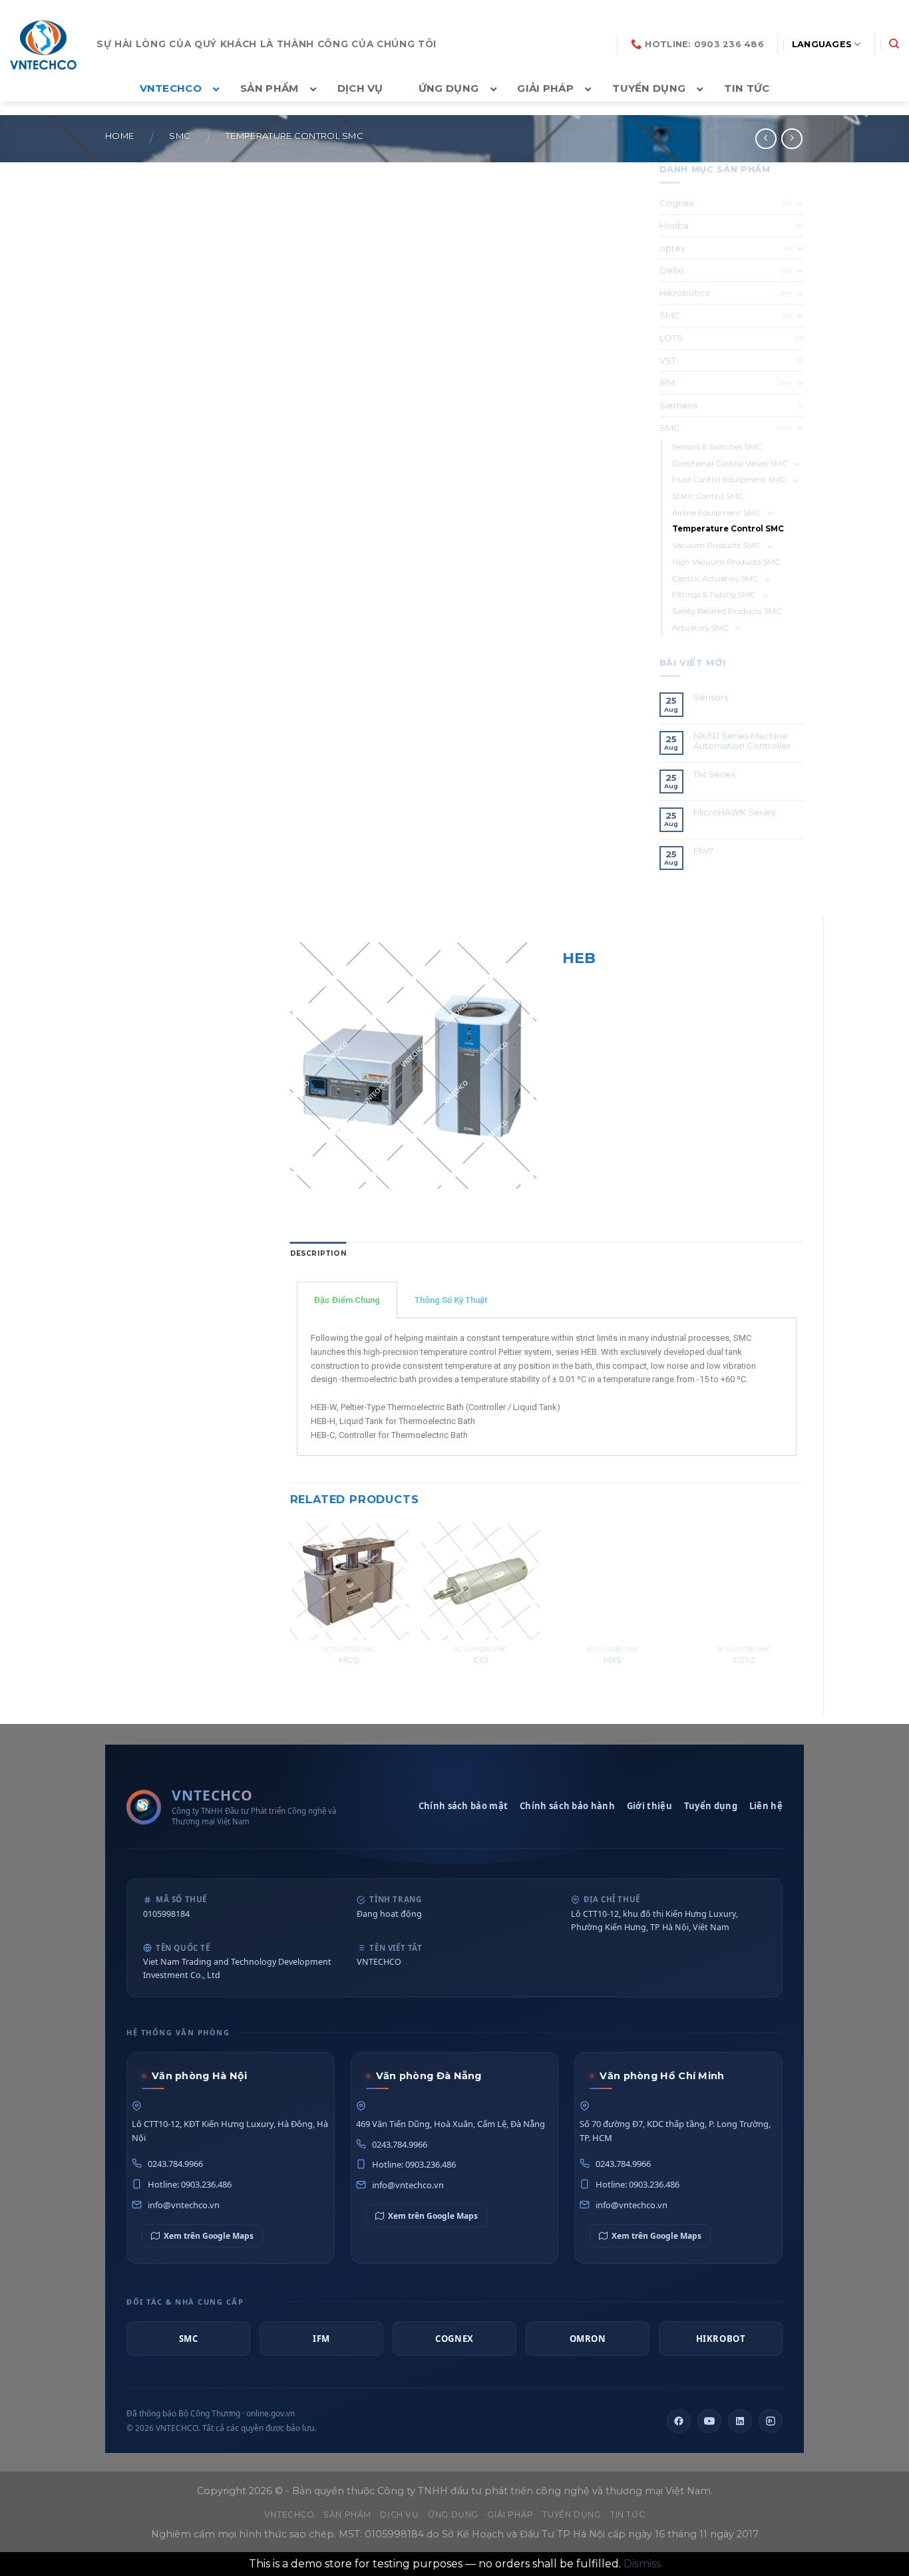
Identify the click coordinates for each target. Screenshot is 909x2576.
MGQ (349, 1660)
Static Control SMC (708, 496)
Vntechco (289, 2514)
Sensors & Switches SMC (717, 447)
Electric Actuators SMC (715, 579)
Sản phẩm (347, 2514)
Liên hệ (766, 1806)
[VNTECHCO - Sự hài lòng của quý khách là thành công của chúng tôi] (43, 45)
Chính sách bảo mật (463, 1806)
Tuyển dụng (711, 1806)
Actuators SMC (700, 628)
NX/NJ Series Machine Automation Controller (742, 741)
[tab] (318, 1254)
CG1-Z (744, 1660)
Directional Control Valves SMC (730, 464)
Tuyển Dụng (572, 2514)
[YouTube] (709, 2421)
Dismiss (642, 2564)
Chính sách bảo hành (567, 1806)
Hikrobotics (684, 293)
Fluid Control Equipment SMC (729, 480)
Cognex (677, 203)
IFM (667, 382)
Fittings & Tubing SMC (714, 595)
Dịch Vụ (399, 2514)
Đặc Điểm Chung (347, 1300)
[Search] (894, 44)
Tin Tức (628, 2514)
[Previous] (291, 1608)
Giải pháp (510, 2514)
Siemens (678, 405)
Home (119, 136)
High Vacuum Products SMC (726, 562)
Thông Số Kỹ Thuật (451, 1300)
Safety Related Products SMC (727, 611)
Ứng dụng (453, 2514)
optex (672, 248)
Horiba (674, 225)
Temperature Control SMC (294, 136)
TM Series (715, 775)
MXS (612, 1660)
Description (318, 1253)
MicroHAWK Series (734, 812)
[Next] (803, 1608)
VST (668, 360)
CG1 (480, 1660)
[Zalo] (771, 2421)
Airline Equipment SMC (717, 513)
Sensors (711, 697)
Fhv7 (704, 851)
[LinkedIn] (740, 2421)
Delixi (671, 270)
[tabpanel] (547, 1387)
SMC (180, 136)
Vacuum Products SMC (716, 545)
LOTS (671, 338)
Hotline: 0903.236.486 (190, 2184)
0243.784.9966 (175, 2164)
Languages (822, 44)
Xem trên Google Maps (209, 2236)
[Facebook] (679, 2421)
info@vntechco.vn (184, 2205)
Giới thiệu (649, 1806)
